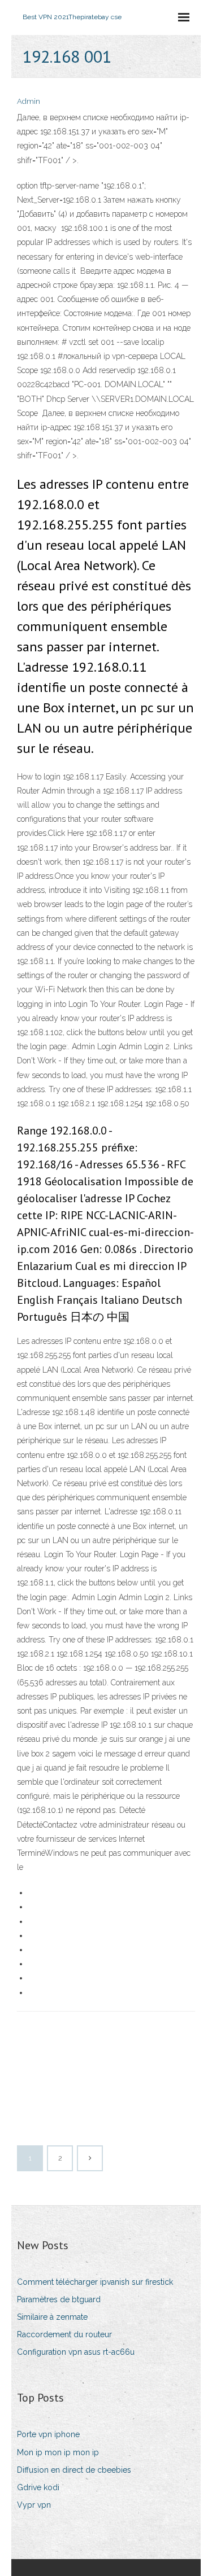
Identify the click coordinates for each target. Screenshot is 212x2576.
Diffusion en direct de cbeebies (74, 2470)
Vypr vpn (34, 2505)
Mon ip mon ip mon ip (58, 2452)
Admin (29, 101)
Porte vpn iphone (48, 2434)
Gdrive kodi (38, 2487)
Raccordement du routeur (64, 2334)
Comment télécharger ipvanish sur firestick (95, 2282)
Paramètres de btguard (59, 2299)
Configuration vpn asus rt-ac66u (76, 2352)
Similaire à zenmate (52, 2317)
